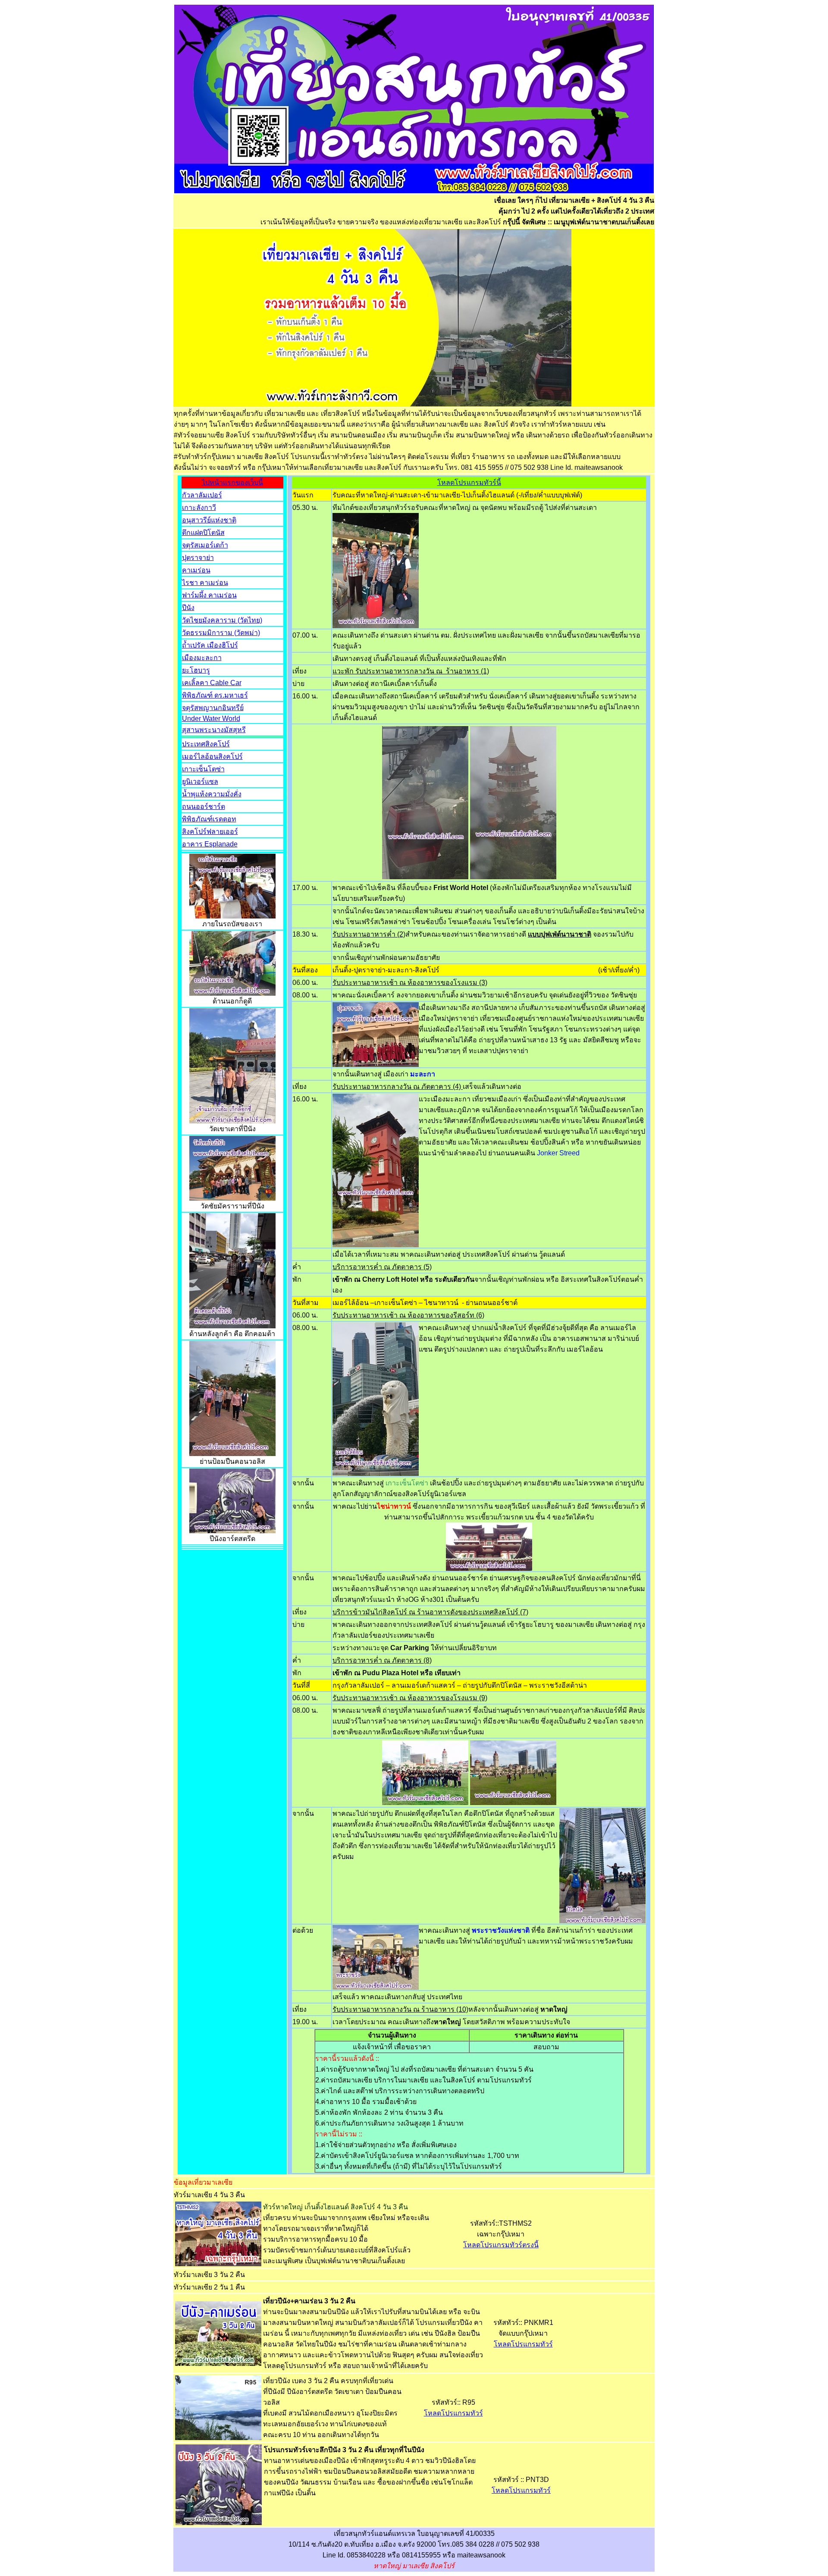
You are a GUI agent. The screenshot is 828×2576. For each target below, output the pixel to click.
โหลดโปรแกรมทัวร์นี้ (469, 483)
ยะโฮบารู (196, 670)
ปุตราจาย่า (198, 558)
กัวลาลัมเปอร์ (202, 495)
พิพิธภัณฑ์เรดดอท (209, 819)
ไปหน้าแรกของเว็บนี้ (232, 483)
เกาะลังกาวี (199, 508)
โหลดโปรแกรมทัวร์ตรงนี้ (501, 2245)
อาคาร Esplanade (210, 844)
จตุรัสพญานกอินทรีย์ (213, 708)
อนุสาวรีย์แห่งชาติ (209, 520)
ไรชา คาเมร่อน (205, 583)
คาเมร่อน (196, 570)
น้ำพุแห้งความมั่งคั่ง (212, 794)
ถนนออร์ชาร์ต (204, 807)
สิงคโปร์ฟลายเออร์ (210, 832)
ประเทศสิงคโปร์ (206, 744)
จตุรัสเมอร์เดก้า (205, 545)
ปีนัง (188, 608)
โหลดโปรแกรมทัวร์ (523, 2344)
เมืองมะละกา (202, 658)
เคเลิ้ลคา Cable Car (212, 683)
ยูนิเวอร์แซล (200, 782)
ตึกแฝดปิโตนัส (203, 533)
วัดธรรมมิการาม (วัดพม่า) (221, 633)
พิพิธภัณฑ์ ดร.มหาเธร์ (215, 695)
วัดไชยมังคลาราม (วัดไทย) (222, 620)
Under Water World (211, 719)
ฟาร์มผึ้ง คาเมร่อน (209, 595)
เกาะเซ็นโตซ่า (203, 769)
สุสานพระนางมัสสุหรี (214, 730)
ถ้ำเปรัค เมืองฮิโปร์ (210, 645)
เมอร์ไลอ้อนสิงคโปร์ (212, 756)
